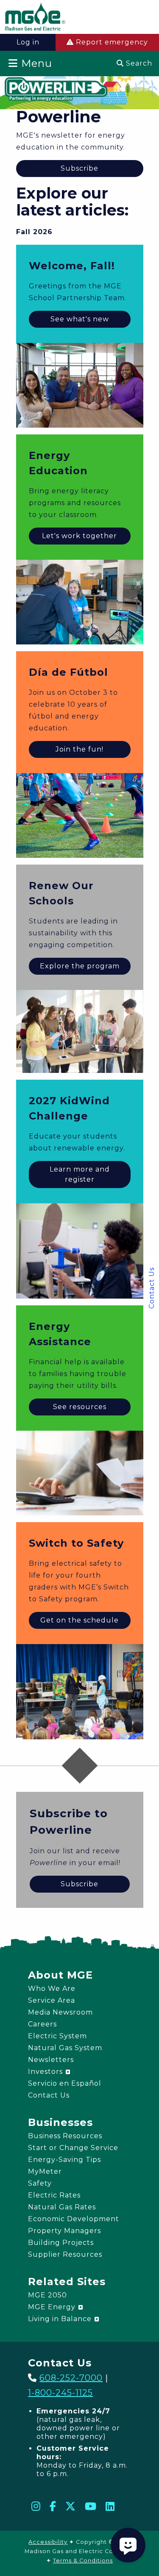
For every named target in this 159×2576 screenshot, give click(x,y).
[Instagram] (36, 2506)
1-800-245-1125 (60, 2393)
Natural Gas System (65, 2048)
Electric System (57, 2036)
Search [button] (138, 63)
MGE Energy (53, 2307)
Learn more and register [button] (80, 1174)
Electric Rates (54, 2195)
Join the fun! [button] (79, 749)
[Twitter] (71, 2506)
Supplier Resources (65, 2254)
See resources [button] (80, 1407)
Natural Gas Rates (62, 2207)
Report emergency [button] (111, 42)
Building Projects (61, 2243)
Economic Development (74, 2219)
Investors (46, 2072)
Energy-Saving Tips (64, 2160)
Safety (40, 2183)
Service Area (52, 2000)
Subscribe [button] (79, 1884)
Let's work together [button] (79, 536)
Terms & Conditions (83, 2561)
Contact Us (152, 1288)
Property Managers (64, 2231)
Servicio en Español (65, 2083)
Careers (42, 2024)
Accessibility (48, 2542)
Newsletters (51, 2060)
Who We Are (52, 1989)
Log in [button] (28, 42)
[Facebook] (53, 2506)
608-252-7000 (71, 2378)
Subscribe (79, 168)
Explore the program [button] (80, 966)
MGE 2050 (47, 2295)
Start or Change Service (73, 2148)
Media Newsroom (60, 2012)
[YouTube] (91, 2506)
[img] (35, 18)
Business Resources (65, 2136)
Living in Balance (61, 2319)
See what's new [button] (80, 319)
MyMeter (45, 2171)
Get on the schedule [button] (79, 1620)
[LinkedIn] (110, 2506)
